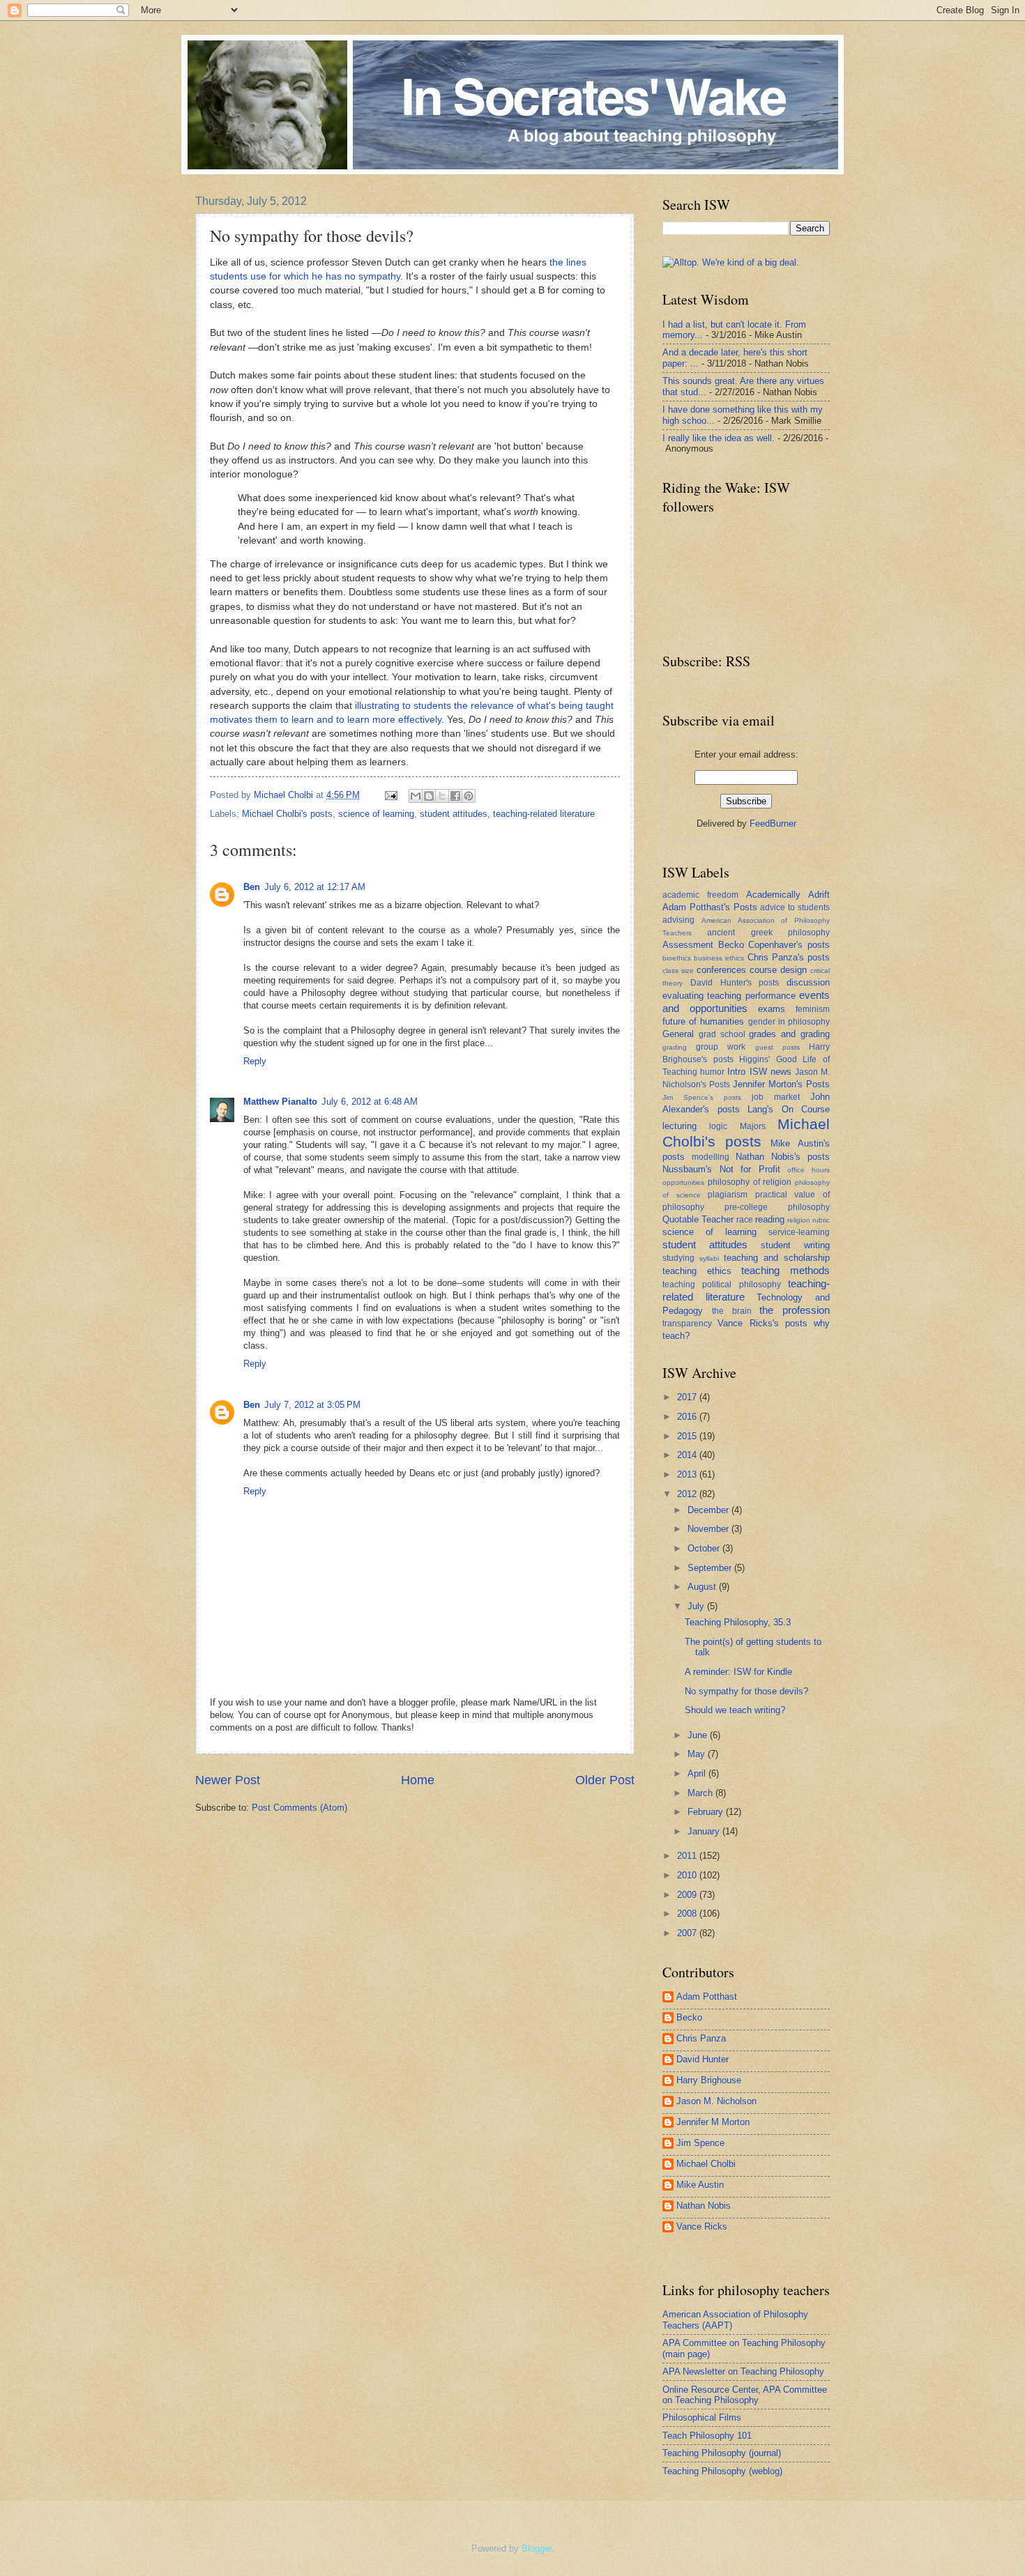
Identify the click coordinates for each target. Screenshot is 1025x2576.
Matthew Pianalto (280, 1102)
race (745, 1220)
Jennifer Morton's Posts (781, 1084)
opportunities (683, 1182)
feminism (813, 1009)
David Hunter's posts (735, 983)
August (703, 1587)
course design (778, 970)
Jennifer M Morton (713, 2122)
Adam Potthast (707, 1996)
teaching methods (785, 1270)
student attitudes (454, 814)
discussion (808, 982)
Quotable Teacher (698, 1219)
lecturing (679, 1126)
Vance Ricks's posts (762, 1323)
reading (770, 1219)
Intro (736, 1072)
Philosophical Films (702, 2417)
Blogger (537, 2548)
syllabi (709, 1258)
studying (678, 1258)
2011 (688, 1856)
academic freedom (700, 895)
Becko (689, 2017)
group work (721, 1047)
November (709, 1529)
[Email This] (416, 796)
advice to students (795, 907)
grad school (722, 1034)
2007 (688, 1933)
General (678, 1034)
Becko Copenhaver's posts (774, 945)
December (709, 1510)
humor (712, 1072)
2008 (688, 1914)
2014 (688, 1455)
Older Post (605, 1780)
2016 (688, 1417)
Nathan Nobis (704, 2206)
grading (675, 1047)
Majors (753, 1126)
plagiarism (728, 1195)
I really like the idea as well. (719, 438)
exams (772, 1009)
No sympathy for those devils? (746, 1691)
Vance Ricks (702, 2226)
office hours (808, 1170)
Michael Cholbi (706, 2164)
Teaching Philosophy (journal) (722, 2453)
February (707, 1812)
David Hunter (703, 2059)
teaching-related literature (544, 814)
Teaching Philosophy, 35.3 (738, 1622)
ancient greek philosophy (768, 933)
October (705, 1548)
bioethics (677, 958)
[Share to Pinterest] (469, 796)
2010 (688, 1875)
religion (799, 1220)
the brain (732, 1311)
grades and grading (789, 1034)
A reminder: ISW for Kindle (738, 1672)
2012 (688, 1494)
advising (678, 920)
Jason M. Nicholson (716, 2101)
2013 (688, 1474)
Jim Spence (700, 2143)
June (699, 1735)
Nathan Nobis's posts (783, 1157)
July (697, 1606)
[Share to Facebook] (455, 796)
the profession (795, 1310)
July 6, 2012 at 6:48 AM (370, 1102)
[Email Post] (390, 795)
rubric (821, 1220)
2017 (688, 1397)
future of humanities (703, 1021)
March (701, 1793)
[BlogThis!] (429, 796)
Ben (252, 887)
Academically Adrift (788, 895)
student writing (795, 1245)
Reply (255, 1061)
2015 (688, 1436)
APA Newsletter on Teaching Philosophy (743, 2371)
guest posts (777, 1047)
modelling (711, 1157)
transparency (687, 1324)
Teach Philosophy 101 (707, 2436)
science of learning (376, 814)
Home (418, 1780)
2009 (688, 1895)
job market (776, 1097)
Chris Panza (701, 2038)
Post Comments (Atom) (299, 1808)
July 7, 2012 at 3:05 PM (312, 1405)
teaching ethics (697, 1271)
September (711, 1568)
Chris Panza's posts (789, 957)
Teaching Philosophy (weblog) (722, 2471)
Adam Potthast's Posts (710, 907)
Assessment (688, 945)
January (705, 1831)
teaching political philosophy (722, 1285)
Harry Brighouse (709, 2080)
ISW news (770, 1072)
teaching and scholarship (777, 1258)
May (698, 1754)
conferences (721, 970)
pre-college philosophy (777, 1207)
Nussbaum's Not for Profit (721, 1169)
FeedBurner (773, 823)
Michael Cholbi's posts (287, 814)
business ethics (719, 958)
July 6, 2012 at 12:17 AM (315, 887)
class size (678, 971)
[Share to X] (442, 796)
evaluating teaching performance (729, 996)
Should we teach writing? (735, 1710)
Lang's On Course (789, 1109)
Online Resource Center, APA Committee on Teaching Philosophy (745, 2395)
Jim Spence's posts (702, 1097)
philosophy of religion (750, 1182)
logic (718, 1126)
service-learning (799, 1232)
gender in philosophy (789, 1022)
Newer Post (228, 1780)
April (698, 1773)
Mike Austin (700, 2185)
